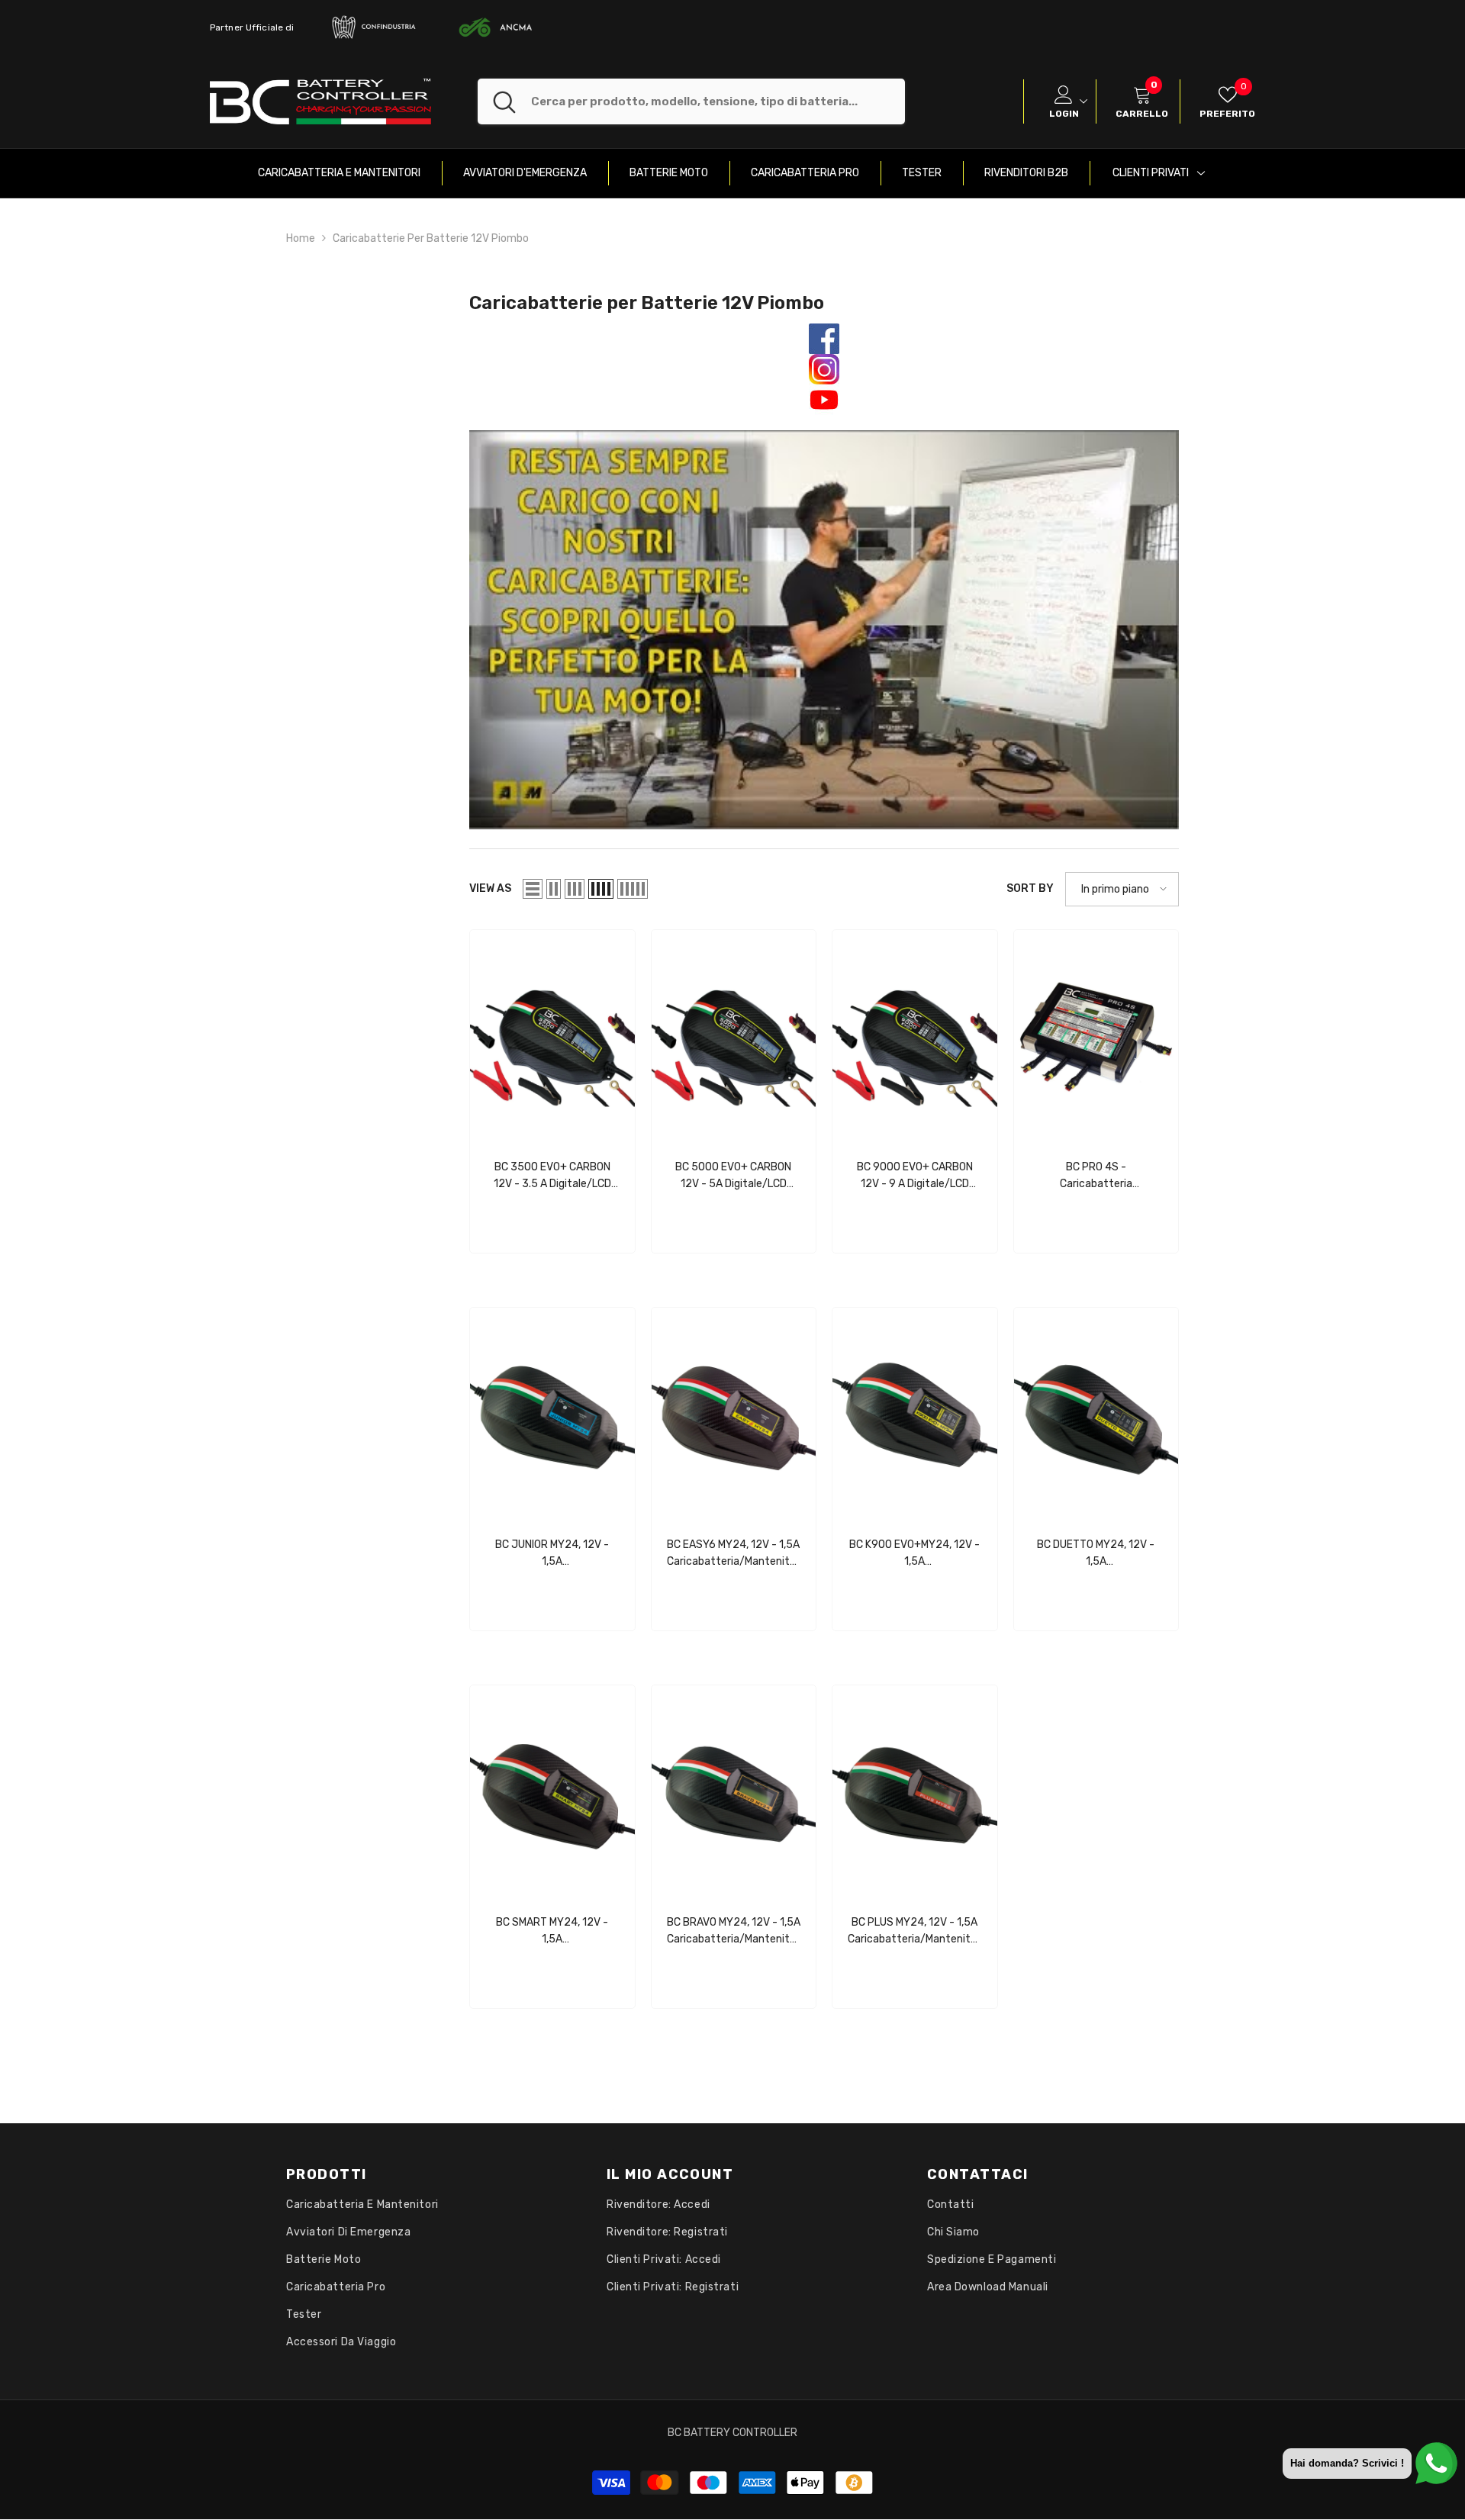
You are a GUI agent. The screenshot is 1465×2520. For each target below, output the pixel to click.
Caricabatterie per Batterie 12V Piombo (431, 238)
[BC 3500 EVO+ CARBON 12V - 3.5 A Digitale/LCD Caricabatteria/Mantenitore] (552, 1037)
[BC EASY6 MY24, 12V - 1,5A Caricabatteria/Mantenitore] (734, 1414)
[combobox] (718, 101)
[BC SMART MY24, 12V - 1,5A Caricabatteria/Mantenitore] (552, 1792)
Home (301, 238)
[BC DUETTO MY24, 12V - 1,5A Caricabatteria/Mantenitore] (1096, 1414)
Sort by (1030, 888)
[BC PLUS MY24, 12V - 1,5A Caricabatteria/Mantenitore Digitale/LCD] (915, 1792)
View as (490, 888)
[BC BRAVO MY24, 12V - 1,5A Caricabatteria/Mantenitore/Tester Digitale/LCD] (734, 1792)
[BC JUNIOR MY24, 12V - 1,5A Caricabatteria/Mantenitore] (552, 1414)
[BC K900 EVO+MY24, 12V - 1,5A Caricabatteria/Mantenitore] (915, 1414)
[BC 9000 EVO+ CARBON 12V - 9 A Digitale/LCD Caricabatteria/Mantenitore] (915, 1037)
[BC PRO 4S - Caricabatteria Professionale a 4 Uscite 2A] (1096, 1037)
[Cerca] (691, 101)
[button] (533, 889)
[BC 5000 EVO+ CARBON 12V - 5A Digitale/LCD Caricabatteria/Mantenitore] (734, 1037)
